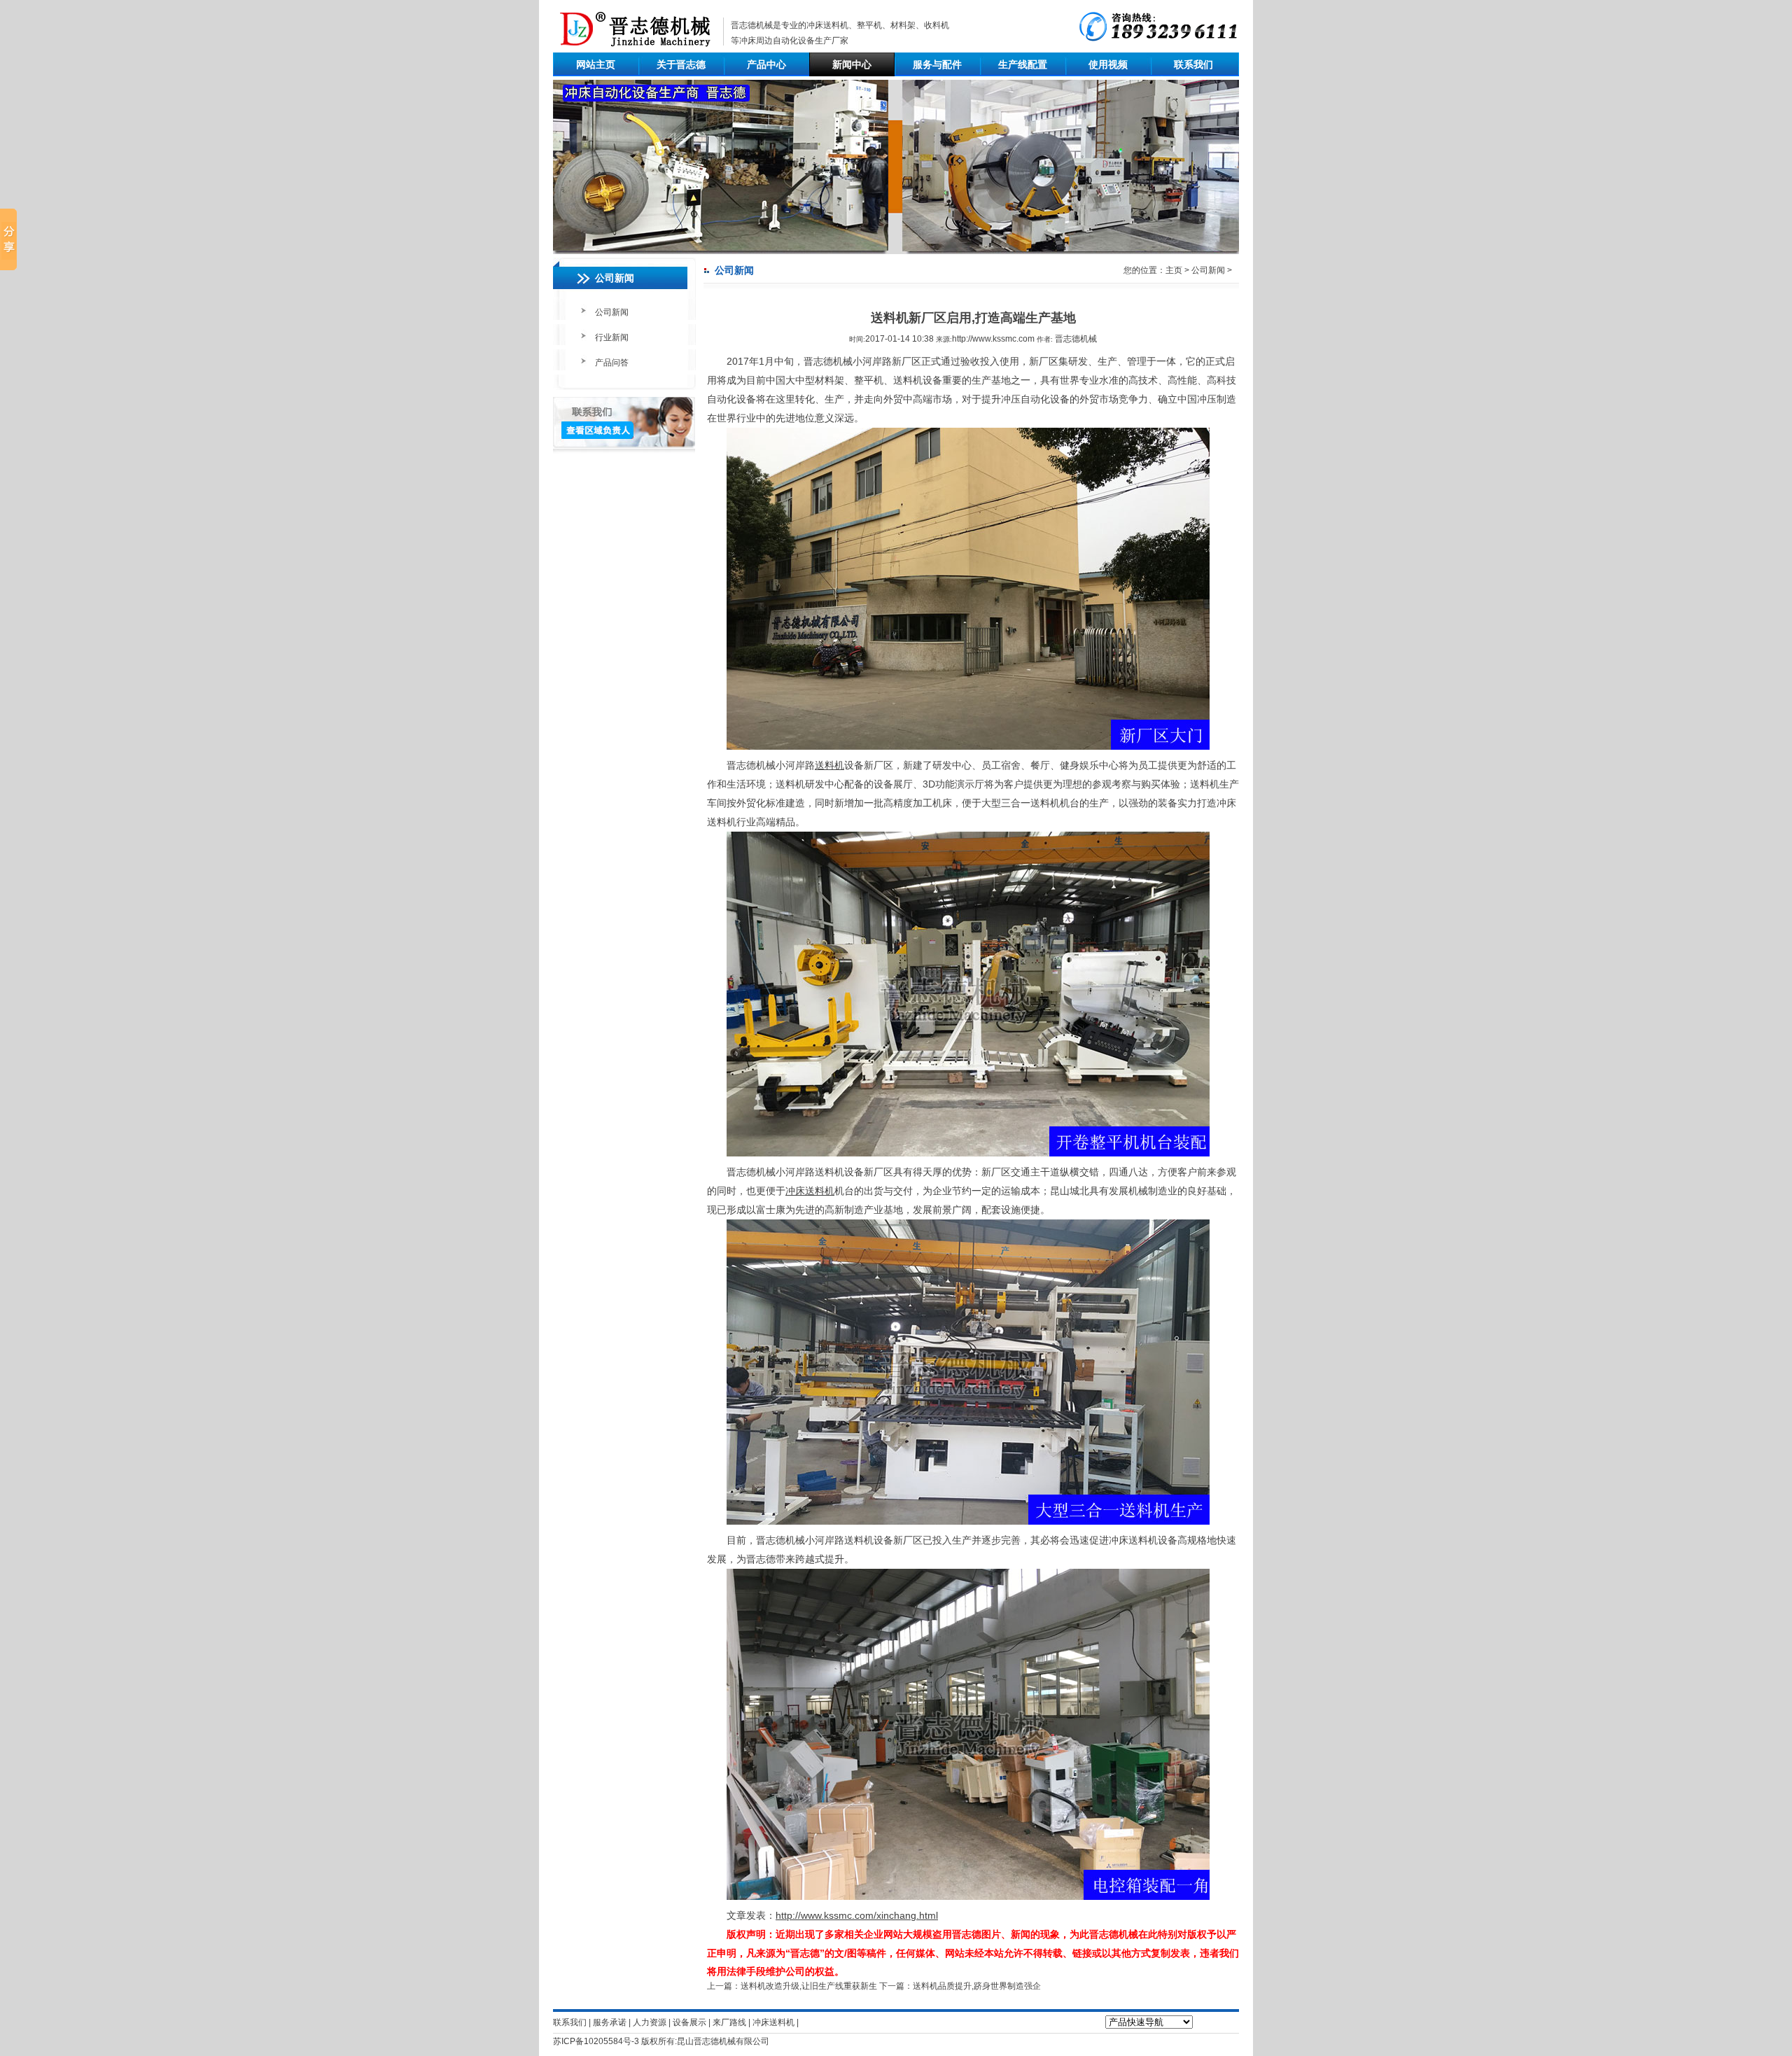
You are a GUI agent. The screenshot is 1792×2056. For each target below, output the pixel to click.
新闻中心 (852, 64)
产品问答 (612, 363)
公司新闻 (612, 312)
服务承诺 (610, 2022)
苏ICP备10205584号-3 (596, 2041)
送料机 (829, 765)
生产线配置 (1023, 64)
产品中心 (766, 64)
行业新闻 (612, 337)
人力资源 (650, 2022)
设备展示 (689, 2022)
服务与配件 (937, 64)
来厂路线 (729, 2022)
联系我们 (1193, 64)
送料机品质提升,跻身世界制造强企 (977, 1986)
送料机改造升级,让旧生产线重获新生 (809, 1986)
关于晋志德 (681, 64)
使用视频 (1108, 64)
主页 (1174, 270)
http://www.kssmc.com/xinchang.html (857, 1915)
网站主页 (596, 64)
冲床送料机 (827, 25)
